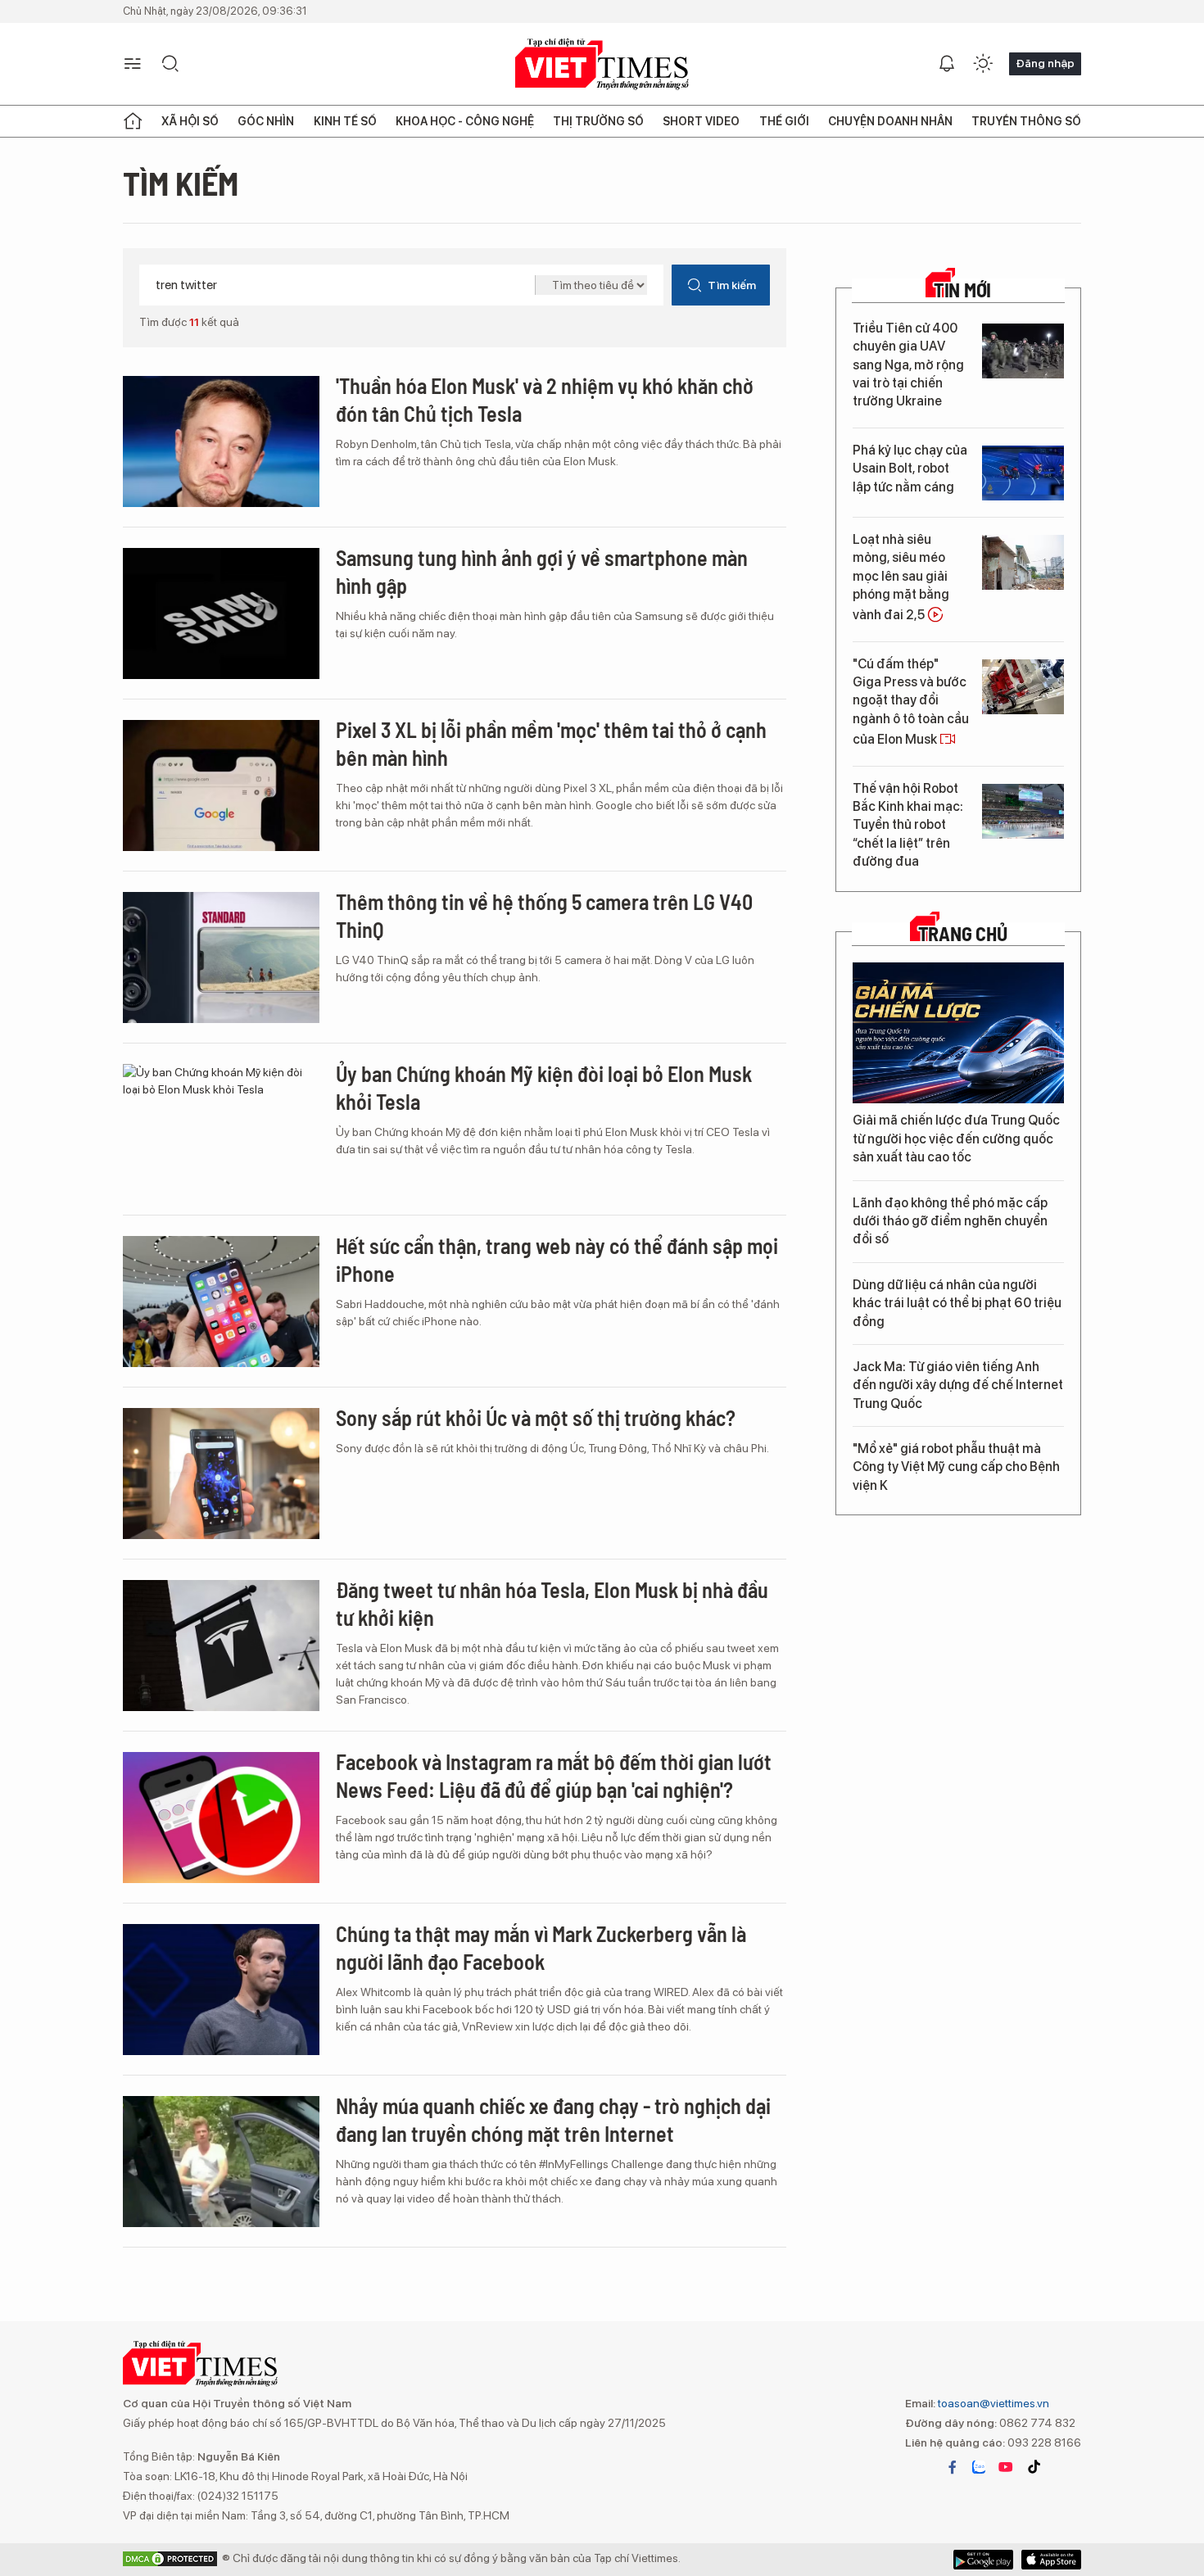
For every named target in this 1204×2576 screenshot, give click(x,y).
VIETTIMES (602, 64)
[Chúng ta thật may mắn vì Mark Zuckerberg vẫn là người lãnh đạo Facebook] (221, 1990)
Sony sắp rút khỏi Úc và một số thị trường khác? (536, 1417)
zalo (979, 2467)
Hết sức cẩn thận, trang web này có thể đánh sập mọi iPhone (557, 1259)
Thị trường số (598, 121)
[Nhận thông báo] (947, 64)
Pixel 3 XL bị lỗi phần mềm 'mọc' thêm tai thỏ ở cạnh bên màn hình (551, 743)
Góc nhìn (266, 121)
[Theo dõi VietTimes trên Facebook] (953, 2467)
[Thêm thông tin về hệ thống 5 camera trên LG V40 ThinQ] (221, 958)
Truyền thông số (1026, 121)
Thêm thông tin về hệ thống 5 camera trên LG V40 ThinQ (544, 915)
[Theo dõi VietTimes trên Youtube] (1006, 2467)
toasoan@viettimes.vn (992, 2403)
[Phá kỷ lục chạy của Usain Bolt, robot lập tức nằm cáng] (1023, 473)
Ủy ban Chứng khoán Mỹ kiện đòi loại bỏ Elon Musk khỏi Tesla (544, 1087)
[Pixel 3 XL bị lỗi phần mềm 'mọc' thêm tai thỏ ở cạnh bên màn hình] (221, 785)
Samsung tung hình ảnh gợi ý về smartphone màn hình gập (542, 571)
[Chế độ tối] (983, 64)
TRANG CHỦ (963, 934)
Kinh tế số (345, 121)
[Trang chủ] (133, 121)
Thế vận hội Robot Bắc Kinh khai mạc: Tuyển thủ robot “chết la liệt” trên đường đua (908, 825)
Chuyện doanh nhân (890, 121)
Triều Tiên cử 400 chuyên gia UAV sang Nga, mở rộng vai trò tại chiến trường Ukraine (908, 365)
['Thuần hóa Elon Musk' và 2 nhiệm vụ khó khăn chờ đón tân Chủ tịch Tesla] (221, 441)
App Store (983, 2560)
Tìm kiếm (732, 285)
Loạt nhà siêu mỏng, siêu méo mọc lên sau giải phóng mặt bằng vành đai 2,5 (901, 577)
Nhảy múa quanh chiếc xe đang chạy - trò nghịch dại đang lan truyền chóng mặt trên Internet (553, 2119)
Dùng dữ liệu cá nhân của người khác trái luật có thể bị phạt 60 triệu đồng (957, 1303)
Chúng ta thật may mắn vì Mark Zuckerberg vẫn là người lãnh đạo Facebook (541, 1947)
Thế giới (784, 121)
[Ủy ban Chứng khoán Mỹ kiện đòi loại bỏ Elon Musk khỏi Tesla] (221, 1130)
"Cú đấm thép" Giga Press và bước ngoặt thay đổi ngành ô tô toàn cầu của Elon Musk (911, 702)
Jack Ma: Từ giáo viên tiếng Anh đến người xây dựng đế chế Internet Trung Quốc (958, 1385)
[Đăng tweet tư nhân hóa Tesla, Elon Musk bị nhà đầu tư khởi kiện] (221, 1646)
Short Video (701, 121)
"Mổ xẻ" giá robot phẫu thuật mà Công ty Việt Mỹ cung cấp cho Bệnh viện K (956, 1467)
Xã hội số (190, 121)
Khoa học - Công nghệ (465, 121)
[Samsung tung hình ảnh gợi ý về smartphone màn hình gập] (221, 613)
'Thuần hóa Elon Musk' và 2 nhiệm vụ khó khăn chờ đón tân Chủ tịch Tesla (545, 399)
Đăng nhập (1045, 63)
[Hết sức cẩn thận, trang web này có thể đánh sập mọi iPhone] (221, 1302)
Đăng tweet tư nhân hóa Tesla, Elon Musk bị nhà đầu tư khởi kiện (552, 1603)
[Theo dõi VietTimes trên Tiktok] (1034, 2467)
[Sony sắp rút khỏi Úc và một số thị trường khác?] (221, 1474)
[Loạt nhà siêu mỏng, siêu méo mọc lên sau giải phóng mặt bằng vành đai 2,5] (1023, 562)
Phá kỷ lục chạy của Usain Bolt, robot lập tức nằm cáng (910, 469)
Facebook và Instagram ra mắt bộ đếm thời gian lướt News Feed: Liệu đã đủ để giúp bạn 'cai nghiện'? (554, 1775)
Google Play (1051, 2560)
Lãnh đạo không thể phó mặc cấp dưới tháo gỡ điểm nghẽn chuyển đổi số (950, 1221)
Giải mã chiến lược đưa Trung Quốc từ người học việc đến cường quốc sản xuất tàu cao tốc (956, 1139)
